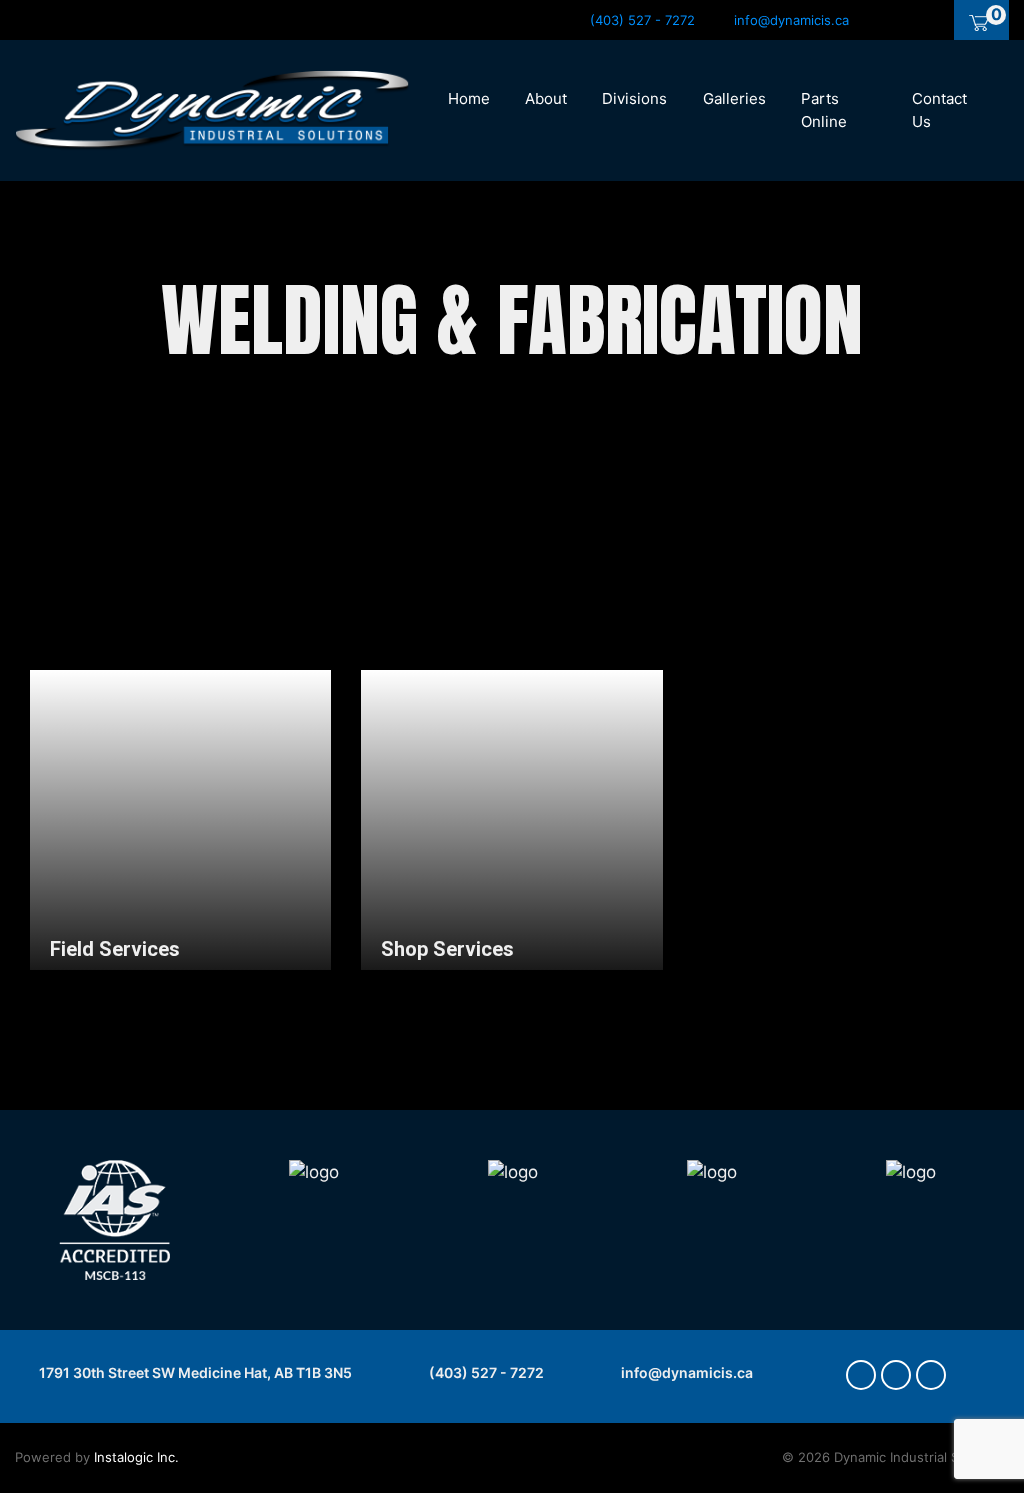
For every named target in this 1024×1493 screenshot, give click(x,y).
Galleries (734, 98)
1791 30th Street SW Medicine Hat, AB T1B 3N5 (194, 1372)
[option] (269, 1220)
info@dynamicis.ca (685, 1372)
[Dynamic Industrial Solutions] (212, 109)
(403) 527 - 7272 (485, 1372)
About (546, 98)
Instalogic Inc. (136, 1457)
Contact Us (939, 110)
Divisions (634, 98)
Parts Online (824, 110)
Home (469, 98)
